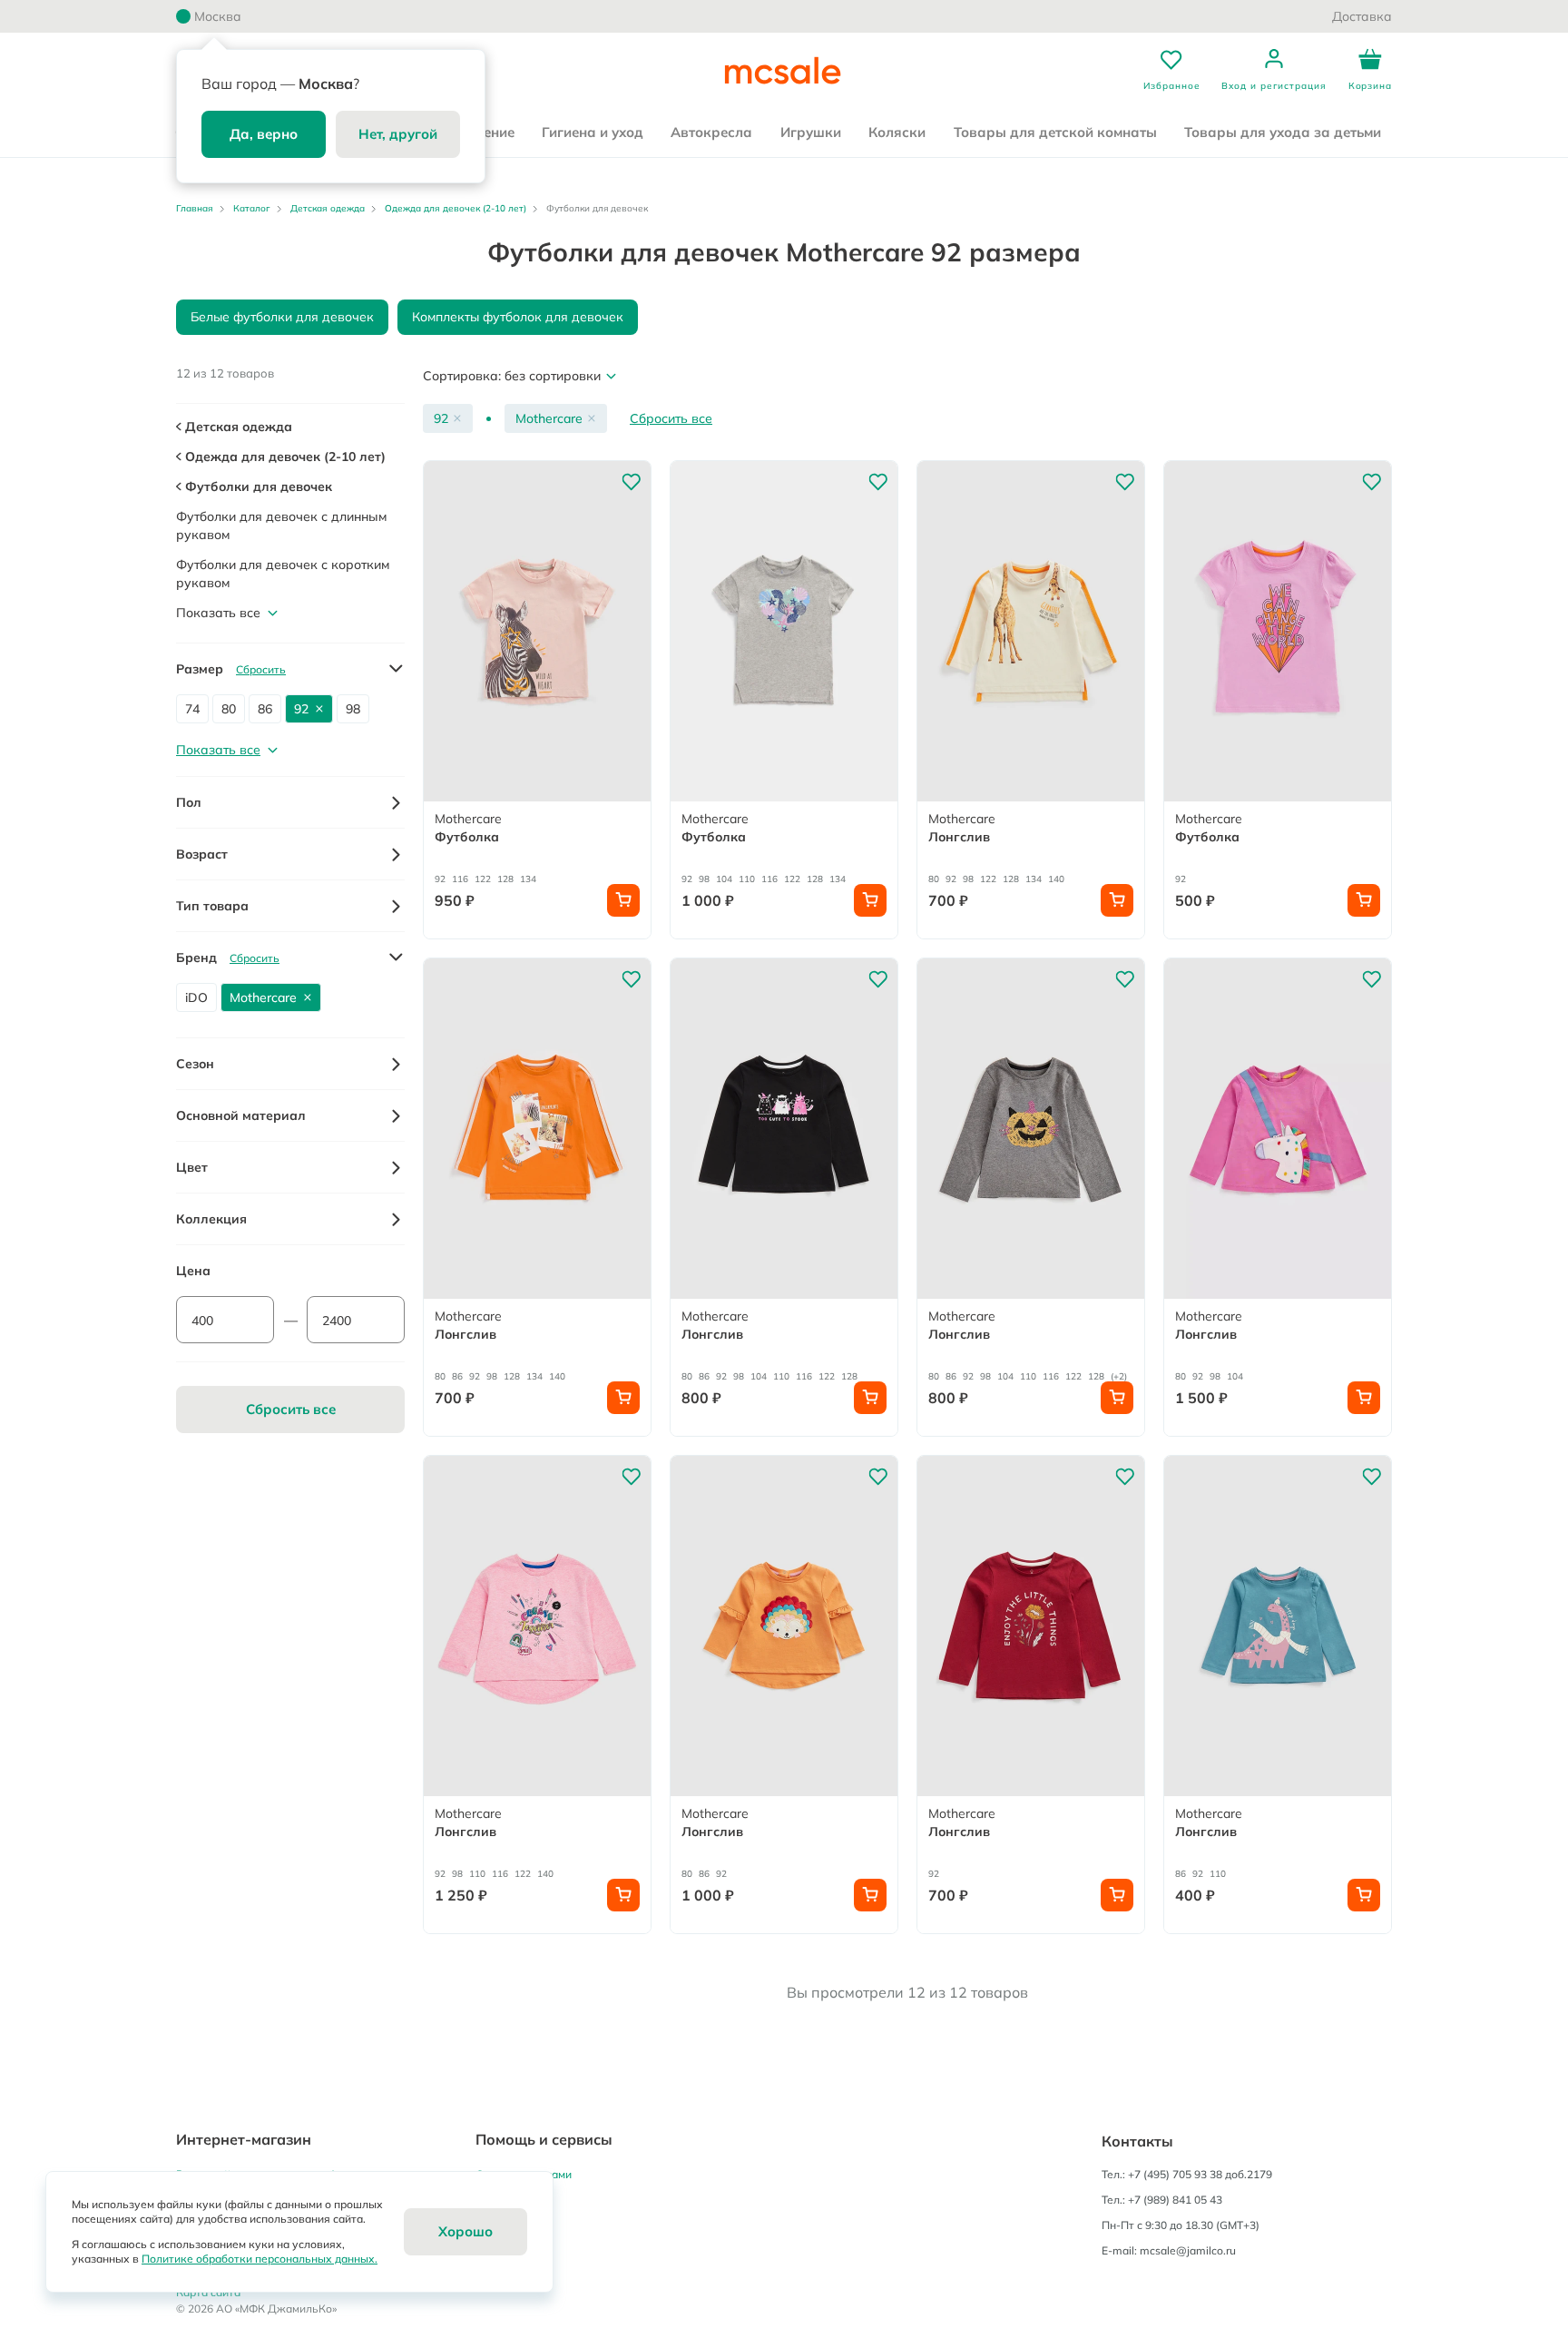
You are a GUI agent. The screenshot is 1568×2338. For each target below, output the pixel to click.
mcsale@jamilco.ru (1188, 2250)
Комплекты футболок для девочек (518, 317)
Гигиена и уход (593, 132)
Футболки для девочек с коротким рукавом (283, 574)
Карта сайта (208, 2292)
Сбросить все (671, 418)
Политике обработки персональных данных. (260, 2259)
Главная (195, 208)
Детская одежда (328, 208)
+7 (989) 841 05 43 (1175, 2200)
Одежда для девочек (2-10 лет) (456, 208)
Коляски (897, 132)
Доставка (1362, 16)
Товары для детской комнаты (1055, 132)
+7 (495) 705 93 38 (1175, 2174)
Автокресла (711, 132)
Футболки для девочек (257, 486)
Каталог (252, 208)
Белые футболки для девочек (282, 317)
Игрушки (811, 132)
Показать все (218, 613)
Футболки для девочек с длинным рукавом (281, 526)
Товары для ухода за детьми (1283, 132)
